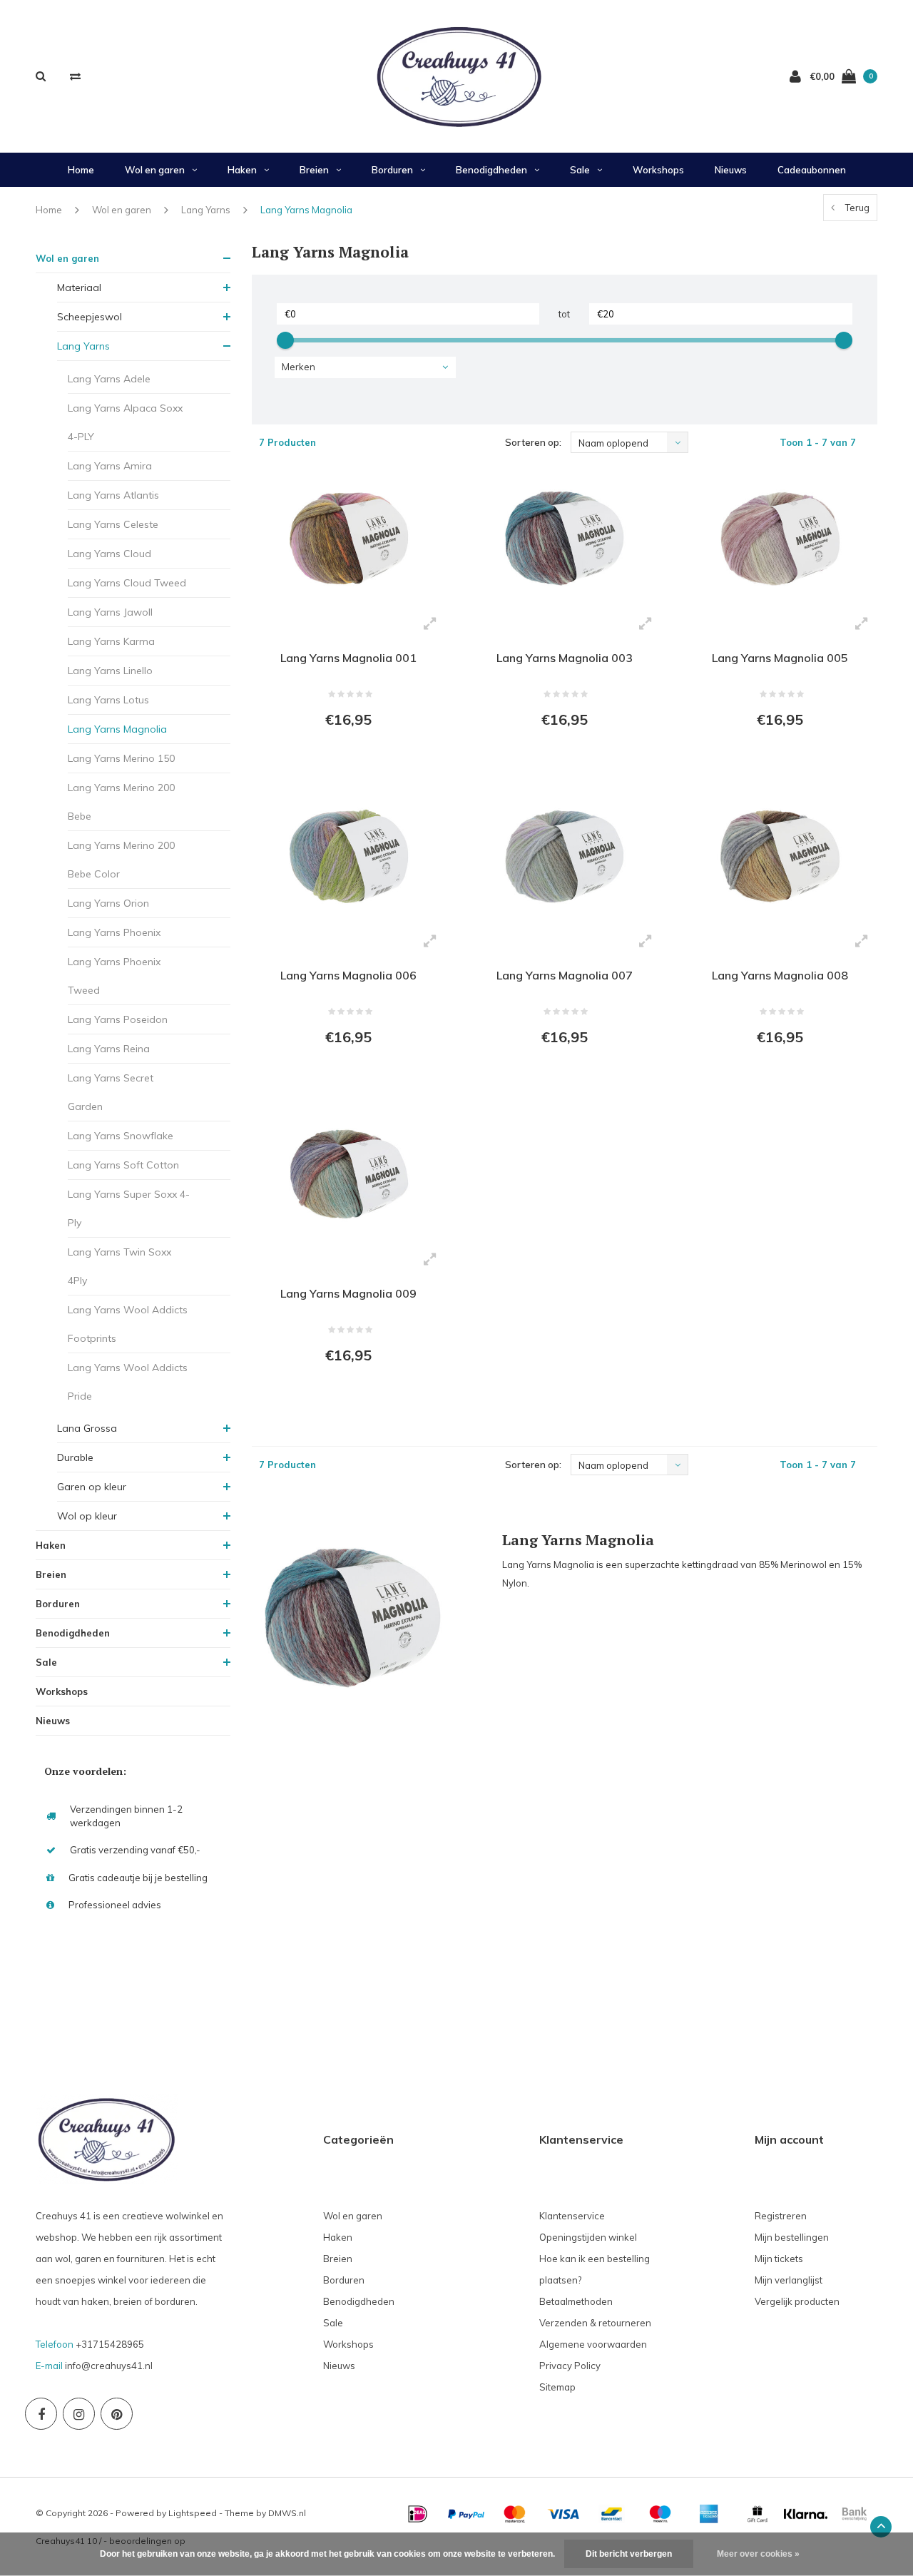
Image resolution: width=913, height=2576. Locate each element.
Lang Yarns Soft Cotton (123, 1165)
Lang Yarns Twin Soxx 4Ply (119, 1266)
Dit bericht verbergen (629, 2554)
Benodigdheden (491, 170)
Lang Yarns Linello (110, 671)
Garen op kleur (92, 1487)
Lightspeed (193, 2513)
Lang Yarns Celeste (113, 524)
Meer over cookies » (758, 2554)
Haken (242, 170)
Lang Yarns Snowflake (121, 1136)
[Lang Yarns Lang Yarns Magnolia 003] (564, 539)
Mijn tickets (779, 2259)
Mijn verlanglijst (789, 2280)
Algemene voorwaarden (593, 2344)
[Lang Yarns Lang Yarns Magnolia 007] (564, 857)
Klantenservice (572, 2216)
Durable (75, 1457)
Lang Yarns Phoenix (114, 932)
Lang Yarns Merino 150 (121, 758)
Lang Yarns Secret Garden (111, 1092)
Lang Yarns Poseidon (118, 1019)
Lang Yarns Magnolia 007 (565, 975)
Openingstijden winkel (588, 2237)
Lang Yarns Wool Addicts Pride (128, 1382)
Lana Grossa (87, 1428)
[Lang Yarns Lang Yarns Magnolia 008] (780, 857)
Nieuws (731, 170)
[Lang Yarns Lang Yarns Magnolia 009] (349, 1175)
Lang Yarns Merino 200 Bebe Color (121, 860)
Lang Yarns (206, 210)
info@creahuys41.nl (109, 2366)
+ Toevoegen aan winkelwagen (348, 758)
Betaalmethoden (576, 2301)
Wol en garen (155, 170)
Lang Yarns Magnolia (306, 210)
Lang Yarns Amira (110, 466)
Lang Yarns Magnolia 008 (780, 975)
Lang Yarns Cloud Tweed (127, 583)
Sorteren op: (533, 442)
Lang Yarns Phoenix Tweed (114, 976)
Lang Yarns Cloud (109, 554)
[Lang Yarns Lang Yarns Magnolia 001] (349, 539)
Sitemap (557, 2387)
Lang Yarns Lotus (108, 700)
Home (81, 170)
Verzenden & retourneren (595, 2323)
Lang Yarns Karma (111, 641)
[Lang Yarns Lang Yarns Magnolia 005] (780, 539)
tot (564, 314)
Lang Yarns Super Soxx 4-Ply (129, 1208)
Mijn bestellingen (792, 2237)
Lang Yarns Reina (109, 1049)
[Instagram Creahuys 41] (79, 2414)
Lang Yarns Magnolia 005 (780, 658)
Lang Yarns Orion (108, 903)
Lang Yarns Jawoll (110, 612)
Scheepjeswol (90, 317)
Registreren (781, 2216)
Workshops (658, 170)
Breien (314, 170)
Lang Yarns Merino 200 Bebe (121, 802)
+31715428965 (110, 2344)
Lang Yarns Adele (109, 379)
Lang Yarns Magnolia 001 (348, 658)
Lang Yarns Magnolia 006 (348, 975)
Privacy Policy (570, 2366)
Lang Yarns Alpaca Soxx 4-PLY (125, 422)
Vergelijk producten (797, 2301)
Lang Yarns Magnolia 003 (565, 658)
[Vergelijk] (75, 76)
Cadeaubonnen (812, 170)
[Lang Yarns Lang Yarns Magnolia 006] (349, 857)
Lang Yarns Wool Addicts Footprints (128, 1324)
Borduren (392, 170)
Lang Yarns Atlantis (113, 495)
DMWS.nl (287, 2513)
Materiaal (79, 287)
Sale (580, 170)
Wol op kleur (87, 1516)
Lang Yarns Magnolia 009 (348, 1293)
